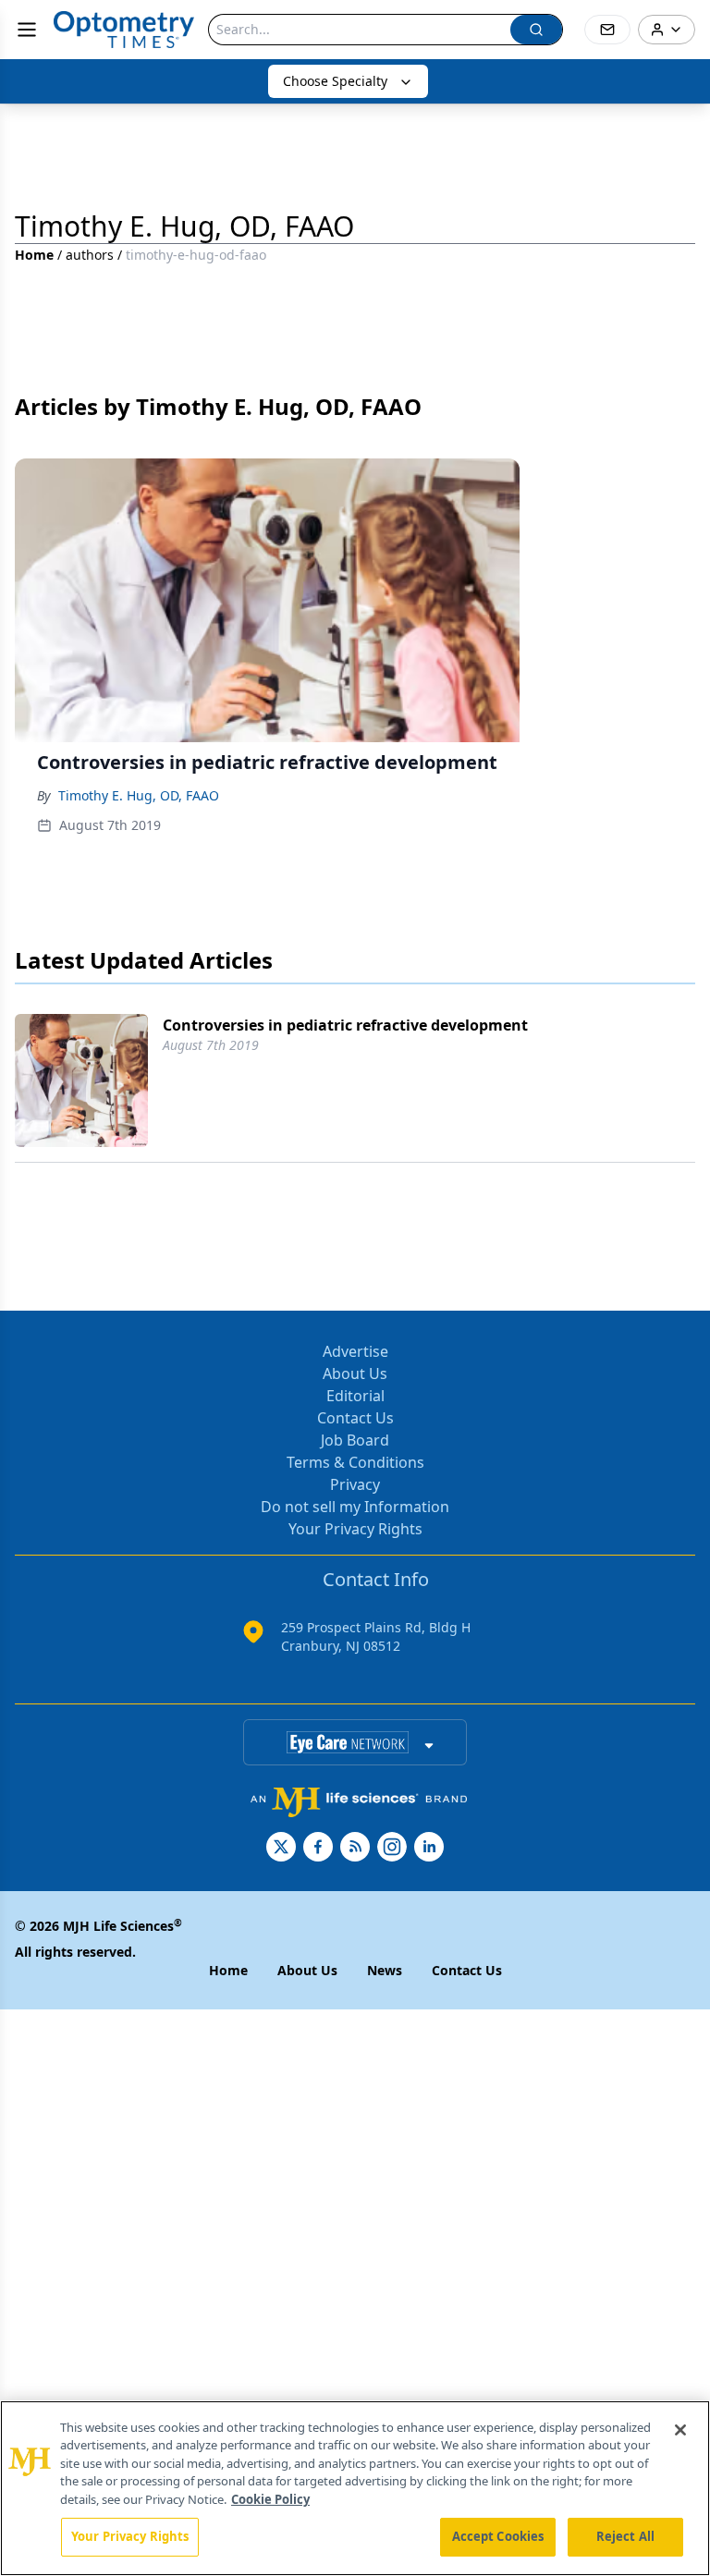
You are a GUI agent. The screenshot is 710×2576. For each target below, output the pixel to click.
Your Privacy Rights (355, 1529)
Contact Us (355, 1418)
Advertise (355, 1351)
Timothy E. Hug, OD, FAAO (139, 795)
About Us (355, 1373)
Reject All (625, 2536)
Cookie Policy (270, 2499)
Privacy (355, 1484)
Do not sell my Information (355, 1507)
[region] (355, 2488)
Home (34, 255)
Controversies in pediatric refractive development (345, 1025)
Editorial (355, 1396)
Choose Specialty (335, 81)
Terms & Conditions (355, 1462)
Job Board (355, 1440)
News (385, 1970)
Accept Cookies (498, 2536)
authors (90, 255)
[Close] (680, 2430)
